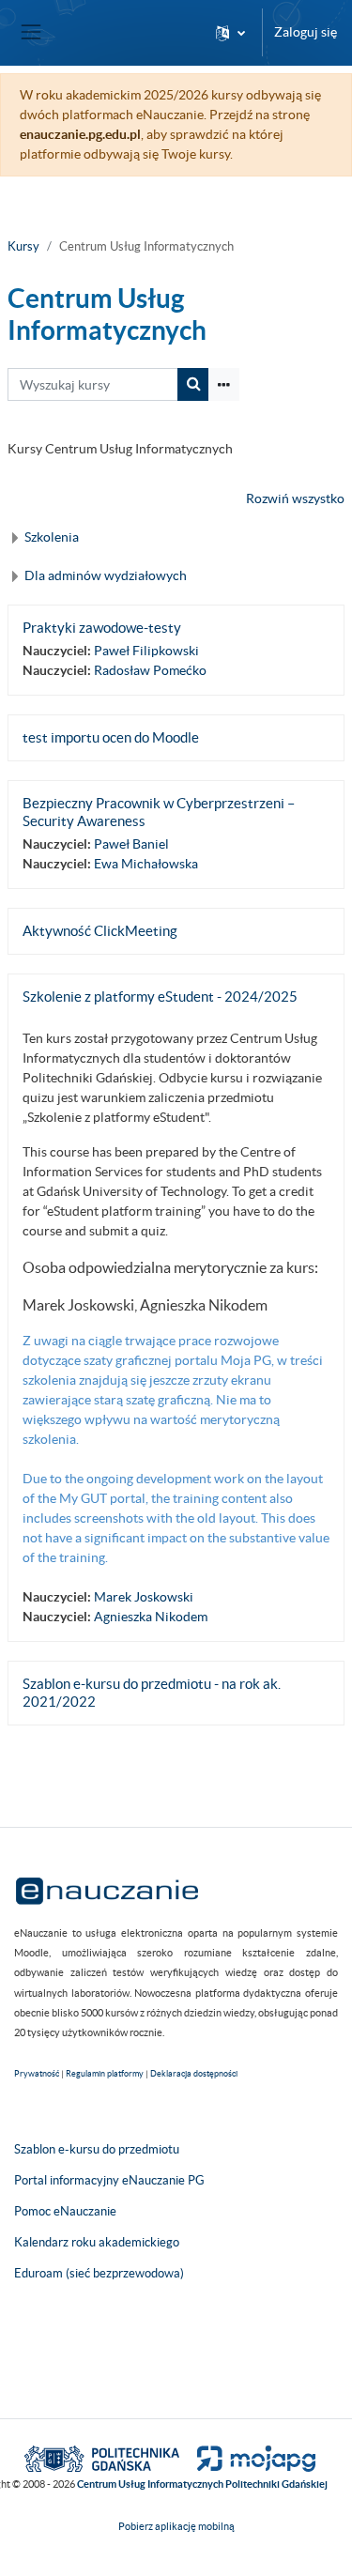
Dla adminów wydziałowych (106, 575)
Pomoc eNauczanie (65, 2211)
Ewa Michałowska (146, 864)
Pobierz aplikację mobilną (176, 2526)
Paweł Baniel (131, 844)
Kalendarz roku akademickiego (97, 2242)
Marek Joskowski (144, 1597)
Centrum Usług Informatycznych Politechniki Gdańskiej (202, 2484)
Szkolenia (52, 537)
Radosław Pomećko (150, 670)
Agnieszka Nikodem (151, 1617)
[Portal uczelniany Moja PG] (248, 2458)
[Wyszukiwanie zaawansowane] (224, 384)
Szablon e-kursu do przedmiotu (97, 2149)
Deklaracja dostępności (194, 2074)
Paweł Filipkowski (146, 651)
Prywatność (37, 2074)
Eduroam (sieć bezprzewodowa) (99, 2273)
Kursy (23, 246)
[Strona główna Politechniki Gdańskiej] (102, 2458)
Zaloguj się (306, 32)
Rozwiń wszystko (295, 498)
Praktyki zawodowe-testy (102, 628)
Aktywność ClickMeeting (100, 931)
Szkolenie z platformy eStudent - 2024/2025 (160, 997)
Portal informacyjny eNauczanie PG (109, 2180)
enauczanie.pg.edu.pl (80, 134)
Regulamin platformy (105, 2074)
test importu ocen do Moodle (111, 737)
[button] (230, 32)
